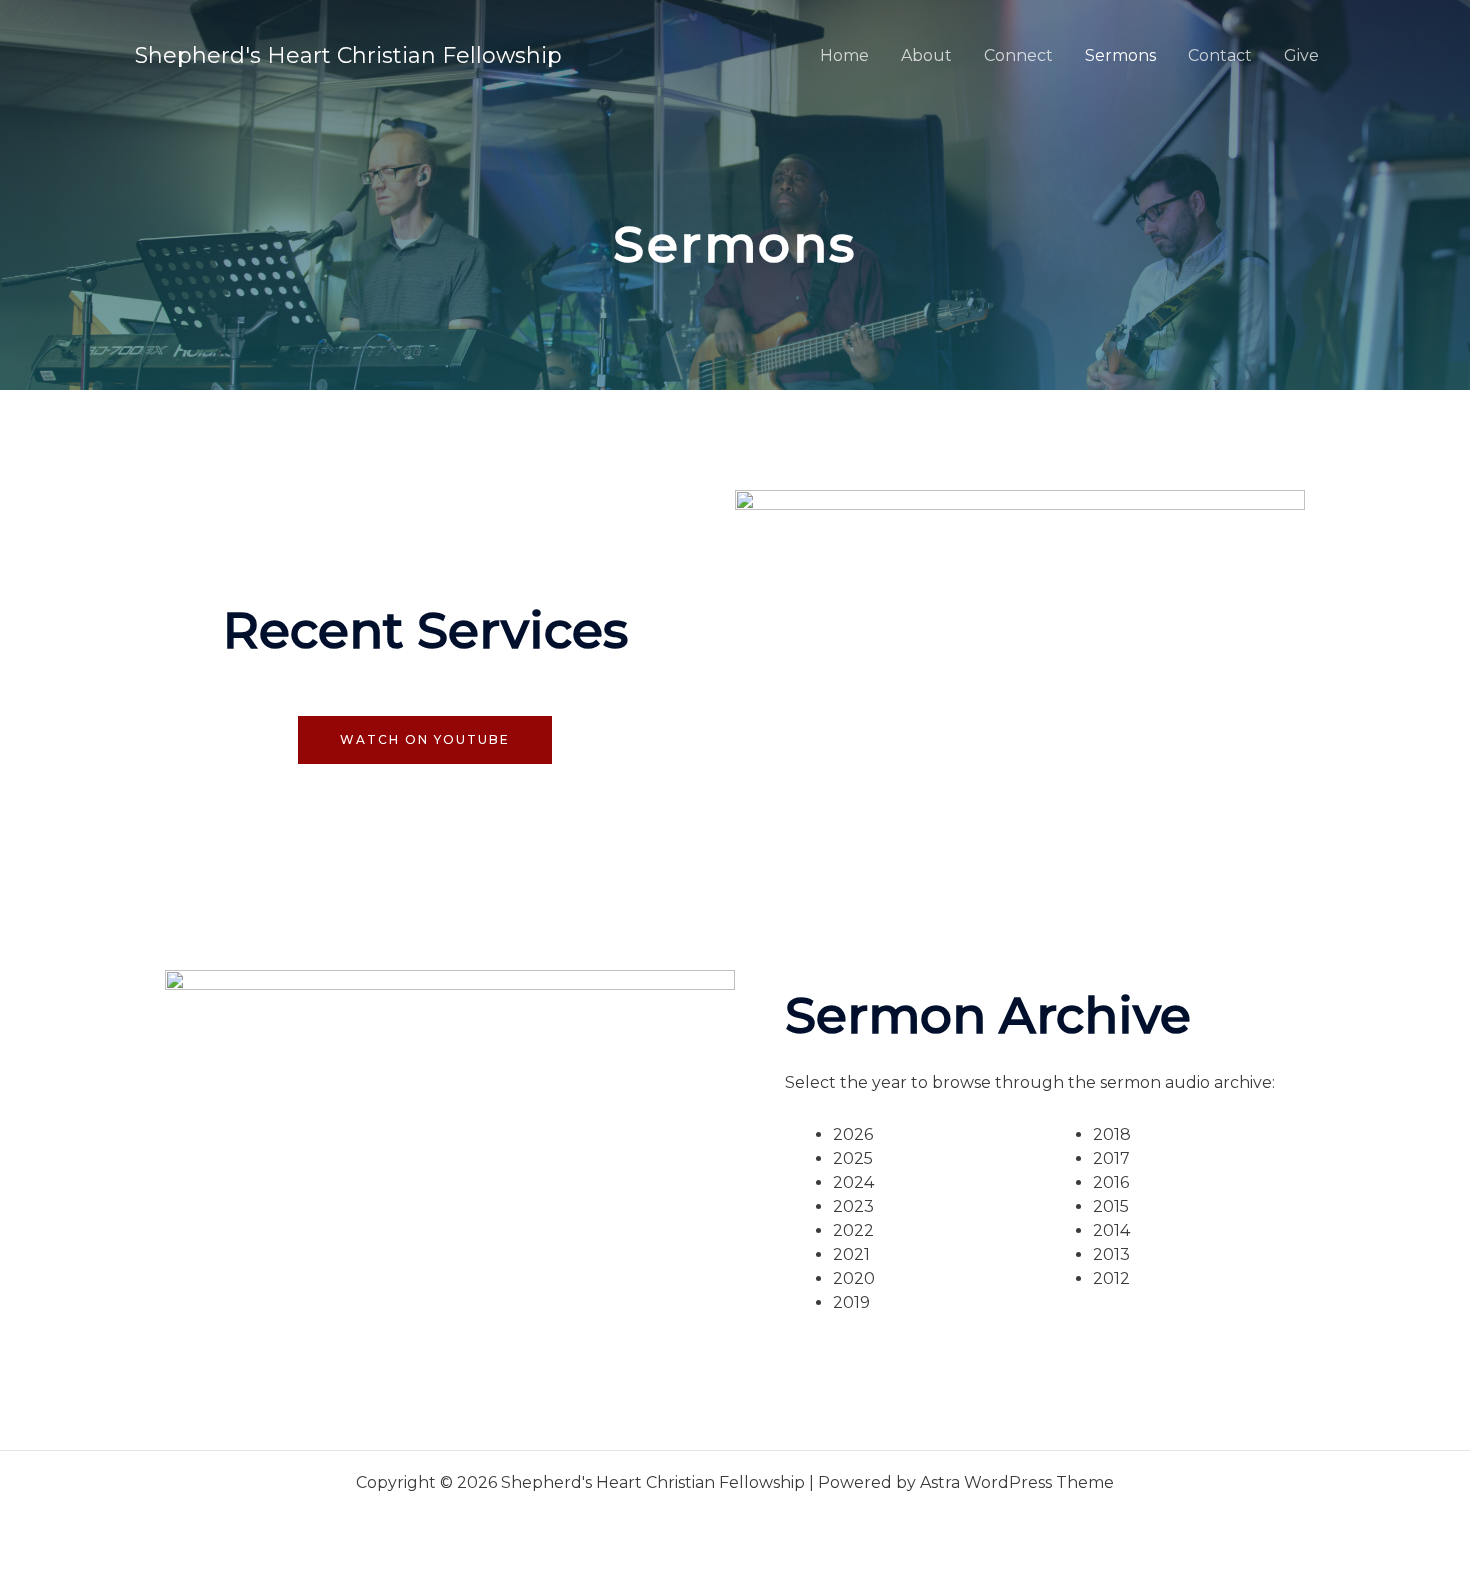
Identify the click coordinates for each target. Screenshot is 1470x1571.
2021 (851, 1254)
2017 (1111, 1158)
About (926, 55)
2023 (853, 1206)
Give (1301, 55)
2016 (1111, 1182)
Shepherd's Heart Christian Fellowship (348, 55)
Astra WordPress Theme (1017, 1482)
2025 (853, 1158)
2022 (853, 1230)
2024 (853, 1182)
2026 (853, 1134)
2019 (851, 1302)
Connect (1018, 55)
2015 (1111, 1206)
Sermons (1120, 55)
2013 (1111, 1254)
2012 (1111, 1278)
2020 (854, 1278)
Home (844, 55)
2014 (1111, 1230)
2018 (1112, 1134)
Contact (1220, 55)
